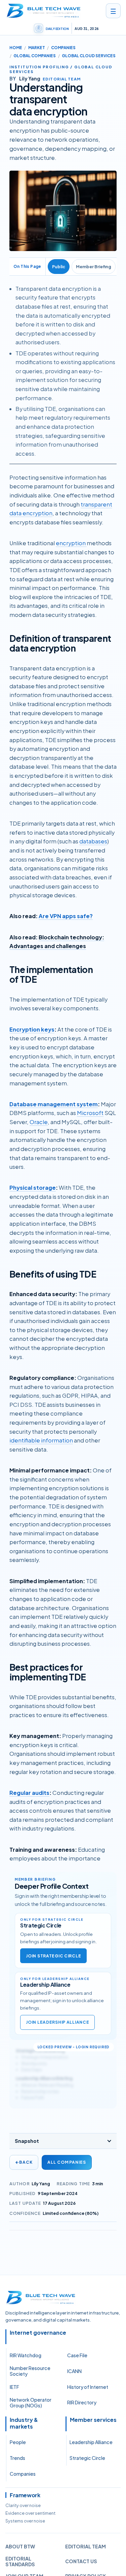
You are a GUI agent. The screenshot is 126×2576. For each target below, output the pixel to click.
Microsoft (90, 1113)
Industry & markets (24, 2423)
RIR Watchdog (26, 2355)
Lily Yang (41, 2184)
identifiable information (41, 1440)
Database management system (54, 1104)
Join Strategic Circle (53, 1956)
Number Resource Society (30, 2371)
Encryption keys (32, 1029)
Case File (77, 2355)
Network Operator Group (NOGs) (31, 2403)
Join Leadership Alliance (57, 2022)
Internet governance (38, 2333)
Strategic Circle (87, 2458)
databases (93, 841)
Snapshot (27, 2141)
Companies (63, 48)
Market (37, 48)
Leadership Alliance (91, 2442)
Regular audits (29, 1793)
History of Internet (88, 2387)
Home (16, 48)
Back (24, 2162)
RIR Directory (82, 2402)
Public (59, 267)
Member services (93, 2420)
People (18, 2442)
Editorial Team (86, 2546)
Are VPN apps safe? (66, 916)
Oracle (39, 1122)
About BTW (20, 2546)
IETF (14, 2387)
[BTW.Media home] (44, 11)
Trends (17, 2458)
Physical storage (33, 1188)
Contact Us (81, 2561)
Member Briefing (94, 267)
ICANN (74, 2371)
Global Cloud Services (89, 56)
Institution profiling (39, 67)
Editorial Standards (20, 2562)
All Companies (67, 2162)
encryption (71, 543)
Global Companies (35, 56)
